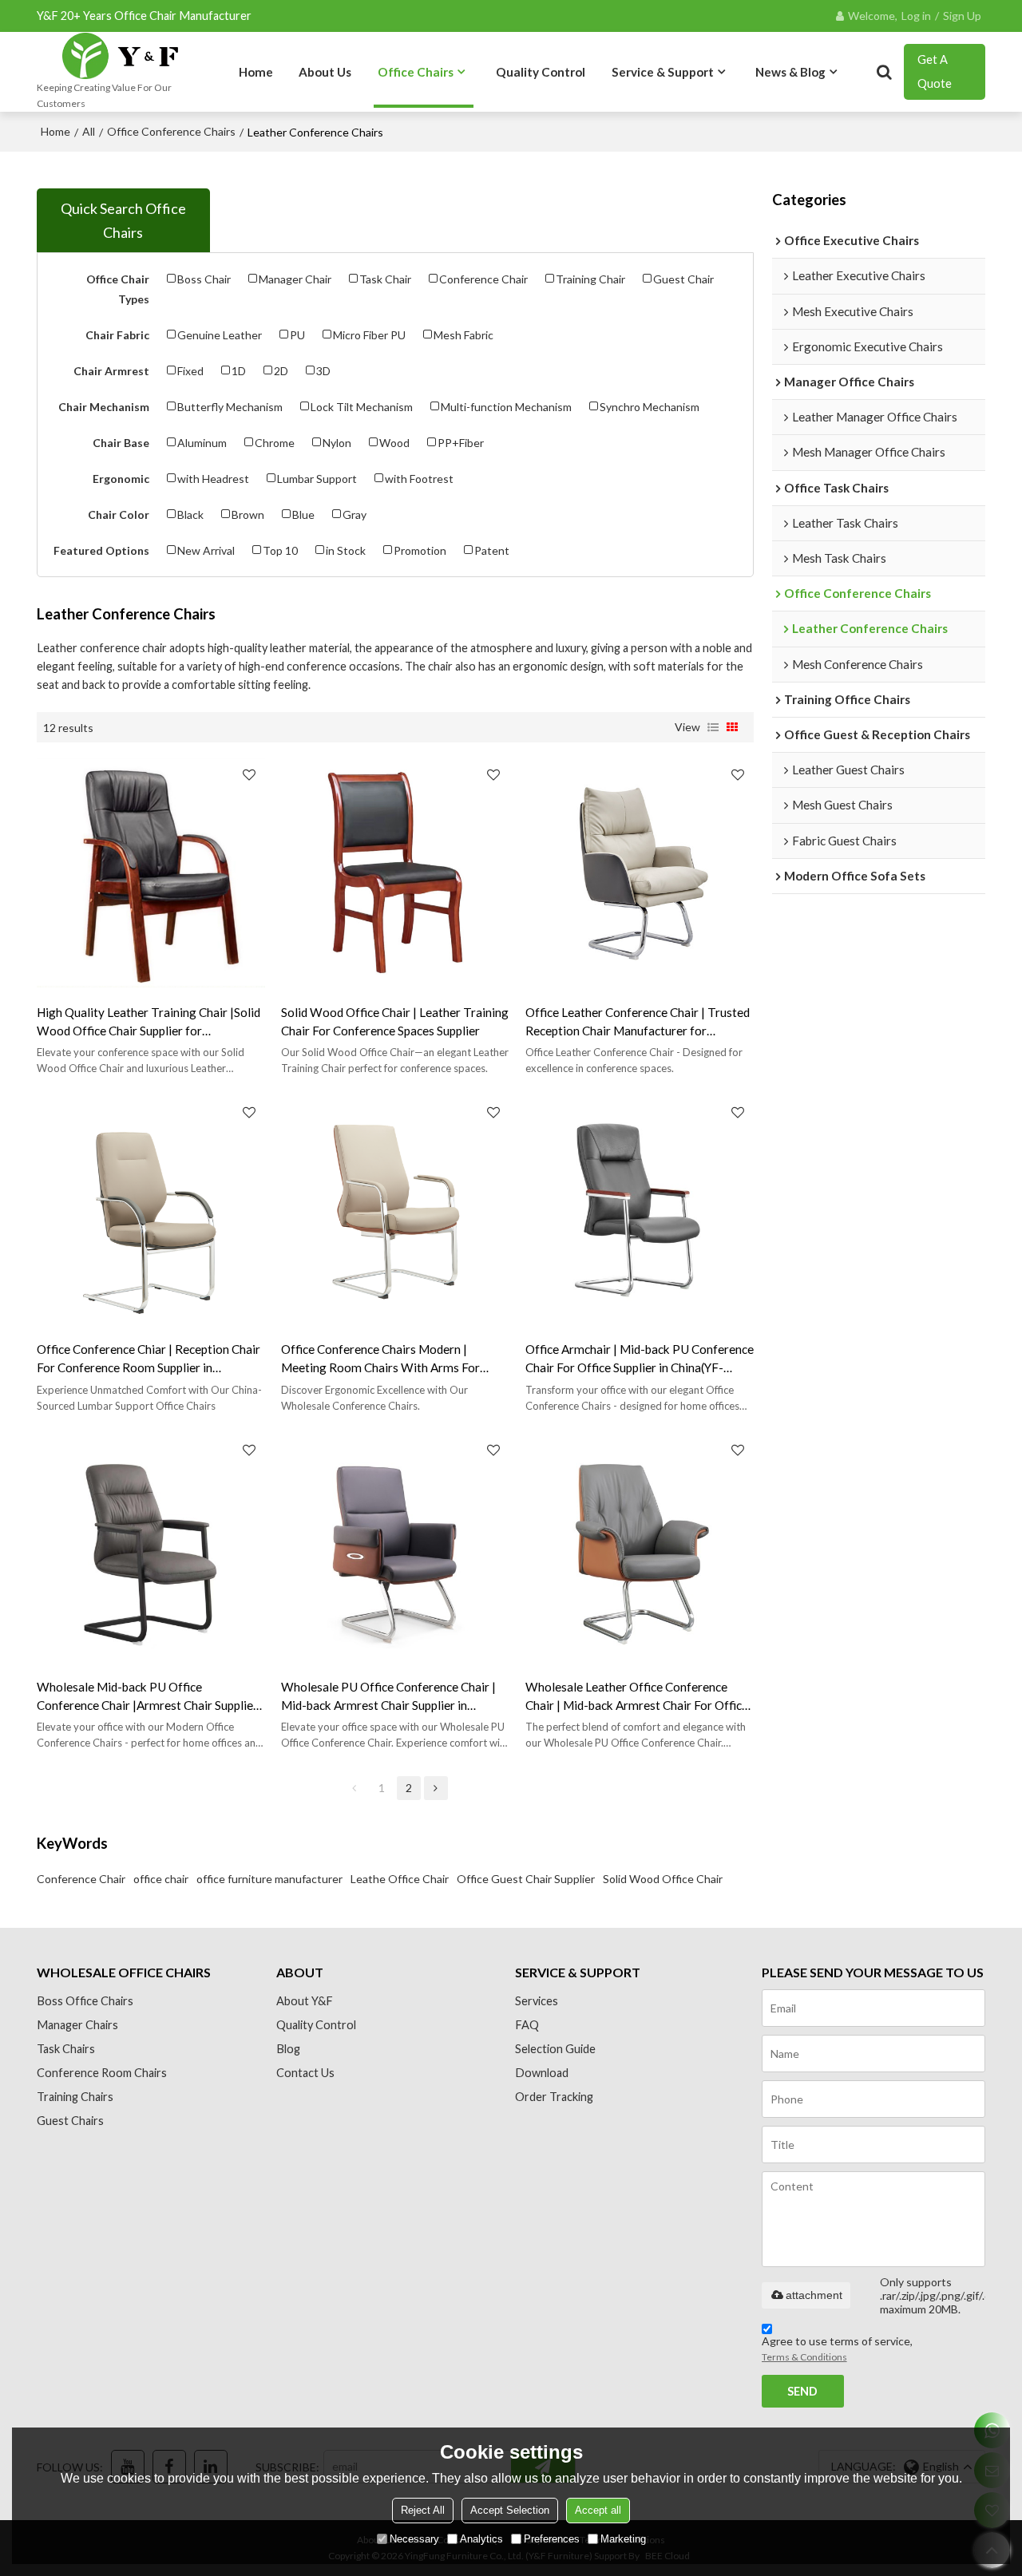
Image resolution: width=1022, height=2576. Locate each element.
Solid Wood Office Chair (663, 1879)
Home (256, 72)
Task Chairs (66, 2049)
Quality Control (541, 72)
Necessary (414, 2539)
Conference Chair (81, 1879)
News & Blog (790, 72)
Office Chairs (416, 72)
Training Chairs (75, 2097)
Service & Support (663, 72)
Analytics (481, 2539)
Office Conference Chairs (171, 131)
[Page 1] (355, 1788)
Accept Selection (510, 2510)
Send (802, 2391)
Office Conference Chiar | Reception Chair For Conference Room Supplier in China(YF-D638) (149, 1359)
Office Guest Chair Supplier (526, 1879)
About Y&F (305, 2001)
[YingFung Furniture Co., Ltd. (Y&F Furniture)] (121, 56)
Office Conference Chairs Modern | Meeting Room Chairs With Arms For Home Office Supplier (380, 1359)
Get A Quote (935, 71)
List (713, 727)
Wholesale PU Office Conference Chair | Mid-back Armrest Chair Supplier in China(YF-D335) (388, 1697)
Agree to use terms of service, (837, 2348)
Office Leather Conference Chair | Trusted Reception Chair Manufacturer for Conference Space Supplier (638, 1023)
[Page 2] (436, 1788)
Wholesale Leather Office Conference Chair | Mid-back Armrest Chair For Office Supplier (637, 1697)
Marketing (623, 2539)
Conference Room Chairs (102, 2073)
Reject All (423, 2510)
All (89, 131)
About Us (325, 72)
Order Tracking (554, 2097)
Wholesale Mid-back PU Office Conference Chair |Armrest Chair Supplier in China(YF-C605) (147, 1697)
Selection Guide (555, 2049)
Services (537, 2001)
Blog (288, 2049)
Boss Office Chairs (85, 2001)
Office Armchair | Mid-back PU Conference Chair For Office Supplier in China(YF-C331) (640, 1359)
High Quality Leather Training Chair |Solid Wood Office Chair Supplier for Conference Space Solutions (149, 1023)
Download (542, 2073)
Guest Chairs (70, 2121)
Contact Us (305, 2073)
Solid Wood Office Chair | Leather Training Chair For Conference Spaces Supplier (395, 1021)
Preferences (552, 2539)
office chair (161, 1879)
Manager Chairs (77, 2025)
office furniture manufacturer (269, 1879)
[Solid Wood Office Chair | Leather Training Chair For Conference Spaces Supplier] (395, 873)
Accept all (598, 2510)
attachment (814, 2295)
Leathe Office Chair (400, 1879)
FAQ (527, 2025)
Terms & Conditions (804, 2357)
